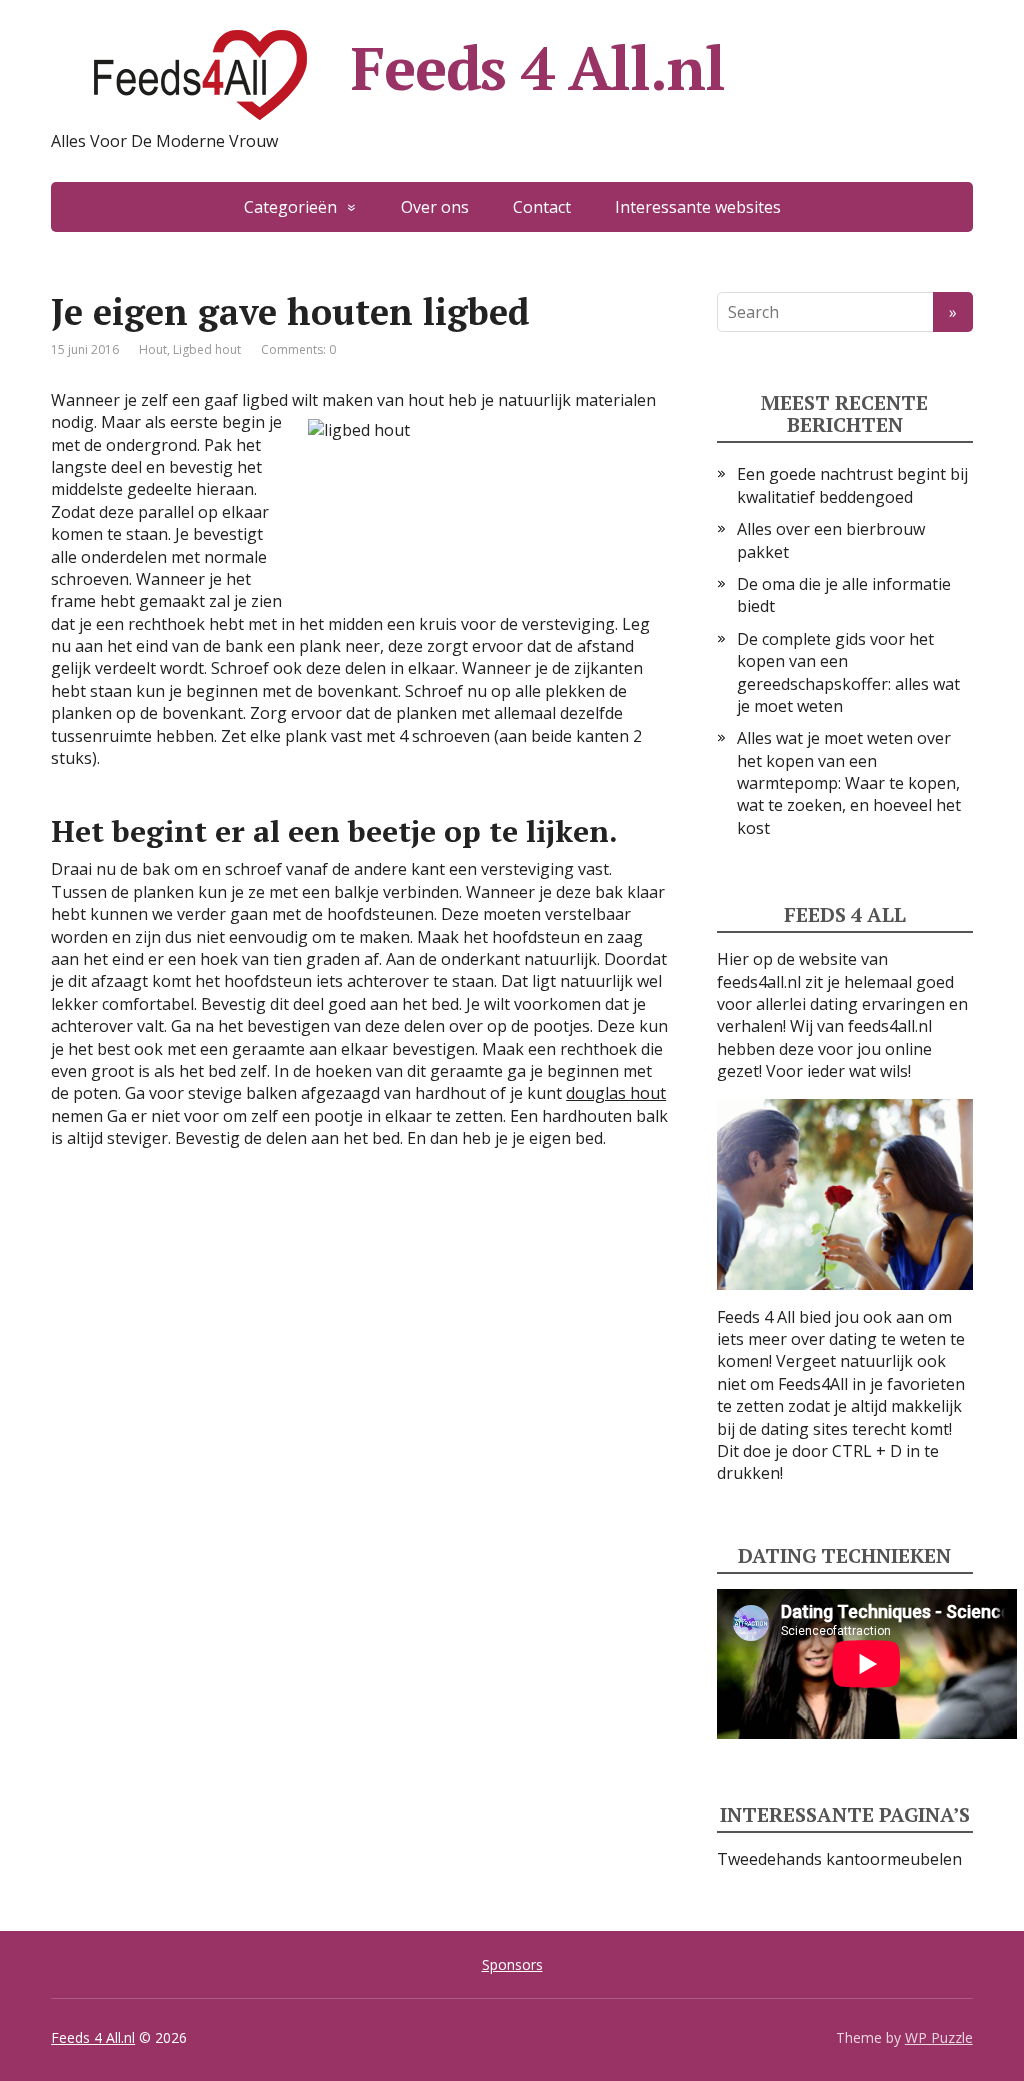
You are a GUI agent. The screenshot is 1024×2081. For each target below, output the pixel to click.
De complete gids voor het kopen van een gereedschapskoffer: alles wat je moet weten (848, 672)
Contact (542, 207)
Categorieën (290, 207)
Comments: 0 (298, 349)
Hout (153, 349)
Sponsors (512, 1964)
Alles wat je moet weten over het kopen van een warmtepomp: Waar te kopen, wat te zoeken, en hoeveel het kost (849, 783)
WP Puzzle (939, 2037)
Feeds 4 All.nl (537, 68)
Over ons (435, 207)
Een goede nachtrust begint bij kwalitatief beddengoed (852, 485)
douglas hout (616, 1093)
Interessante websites (698, 207)
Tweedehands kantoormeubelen (839, 1859)
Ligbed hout (207, 349)
